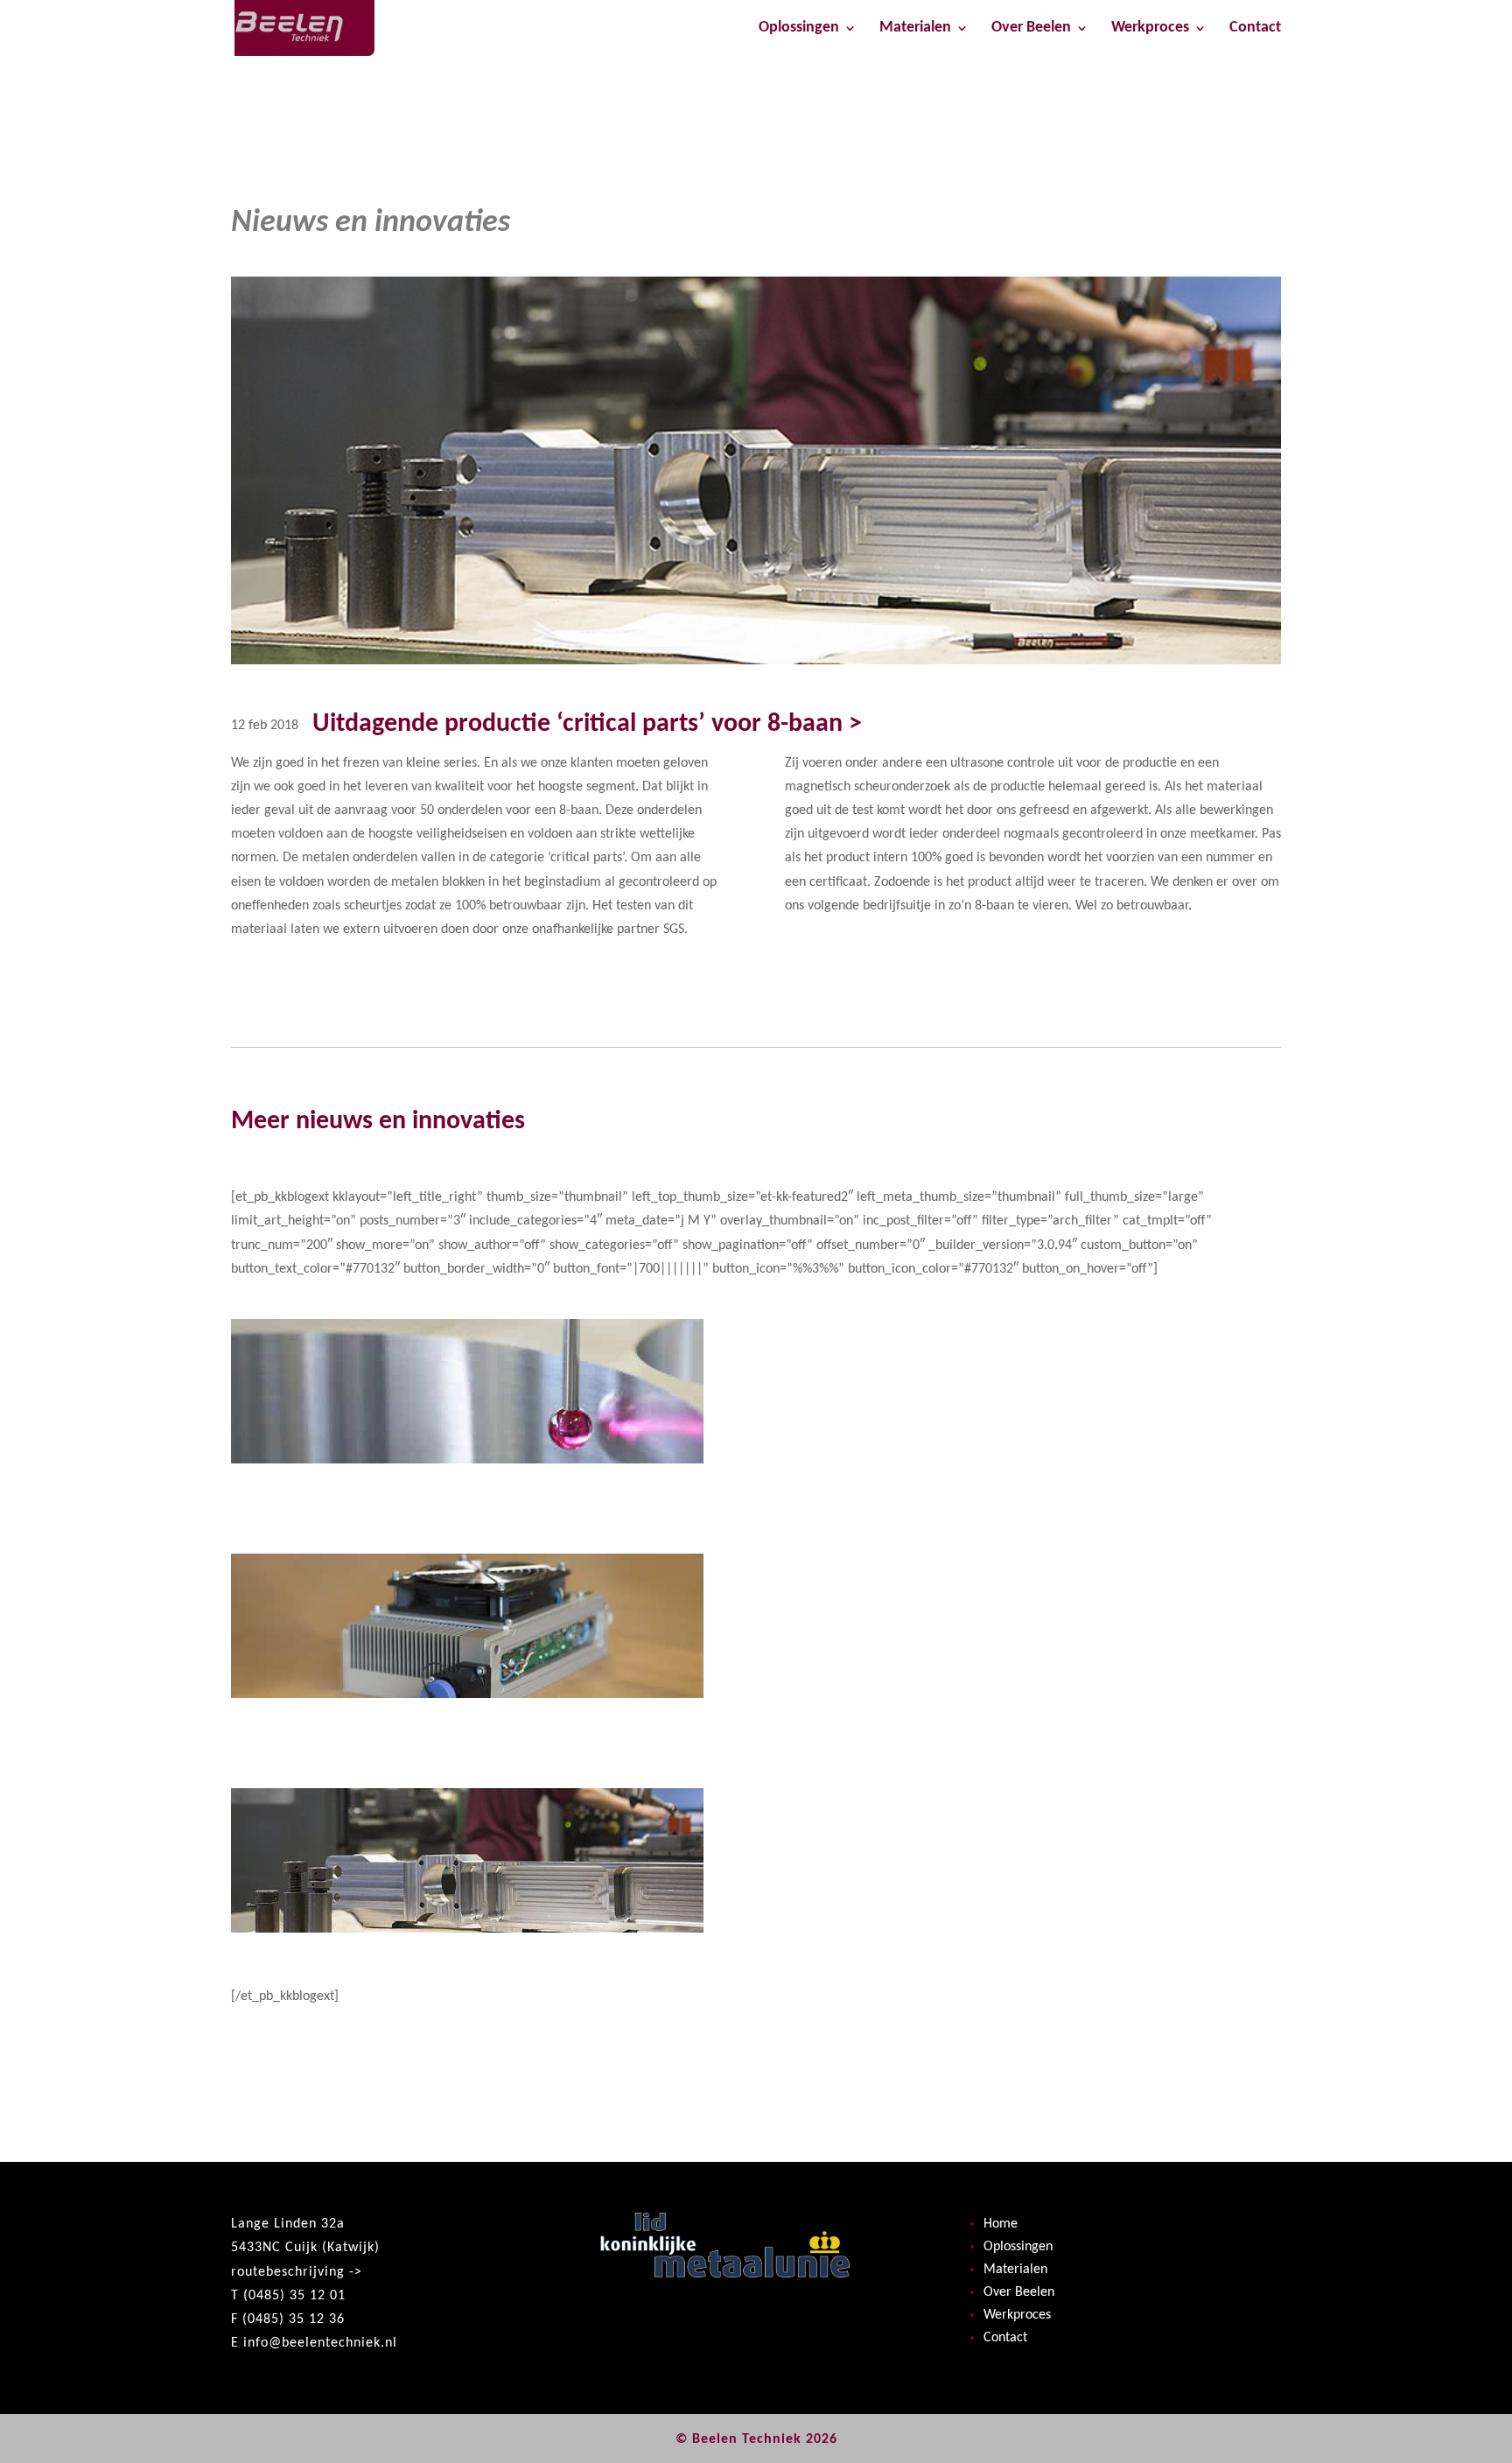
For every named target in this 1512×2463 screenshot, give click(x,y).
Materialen (915, 29)
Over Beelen (1031, 29)
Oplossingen (799, 29)
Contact (1255, 29)
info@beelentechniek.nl (320, 2343)
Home (1001, 2224)
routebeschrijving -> (297, 2272)
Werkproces (1150, 29)
